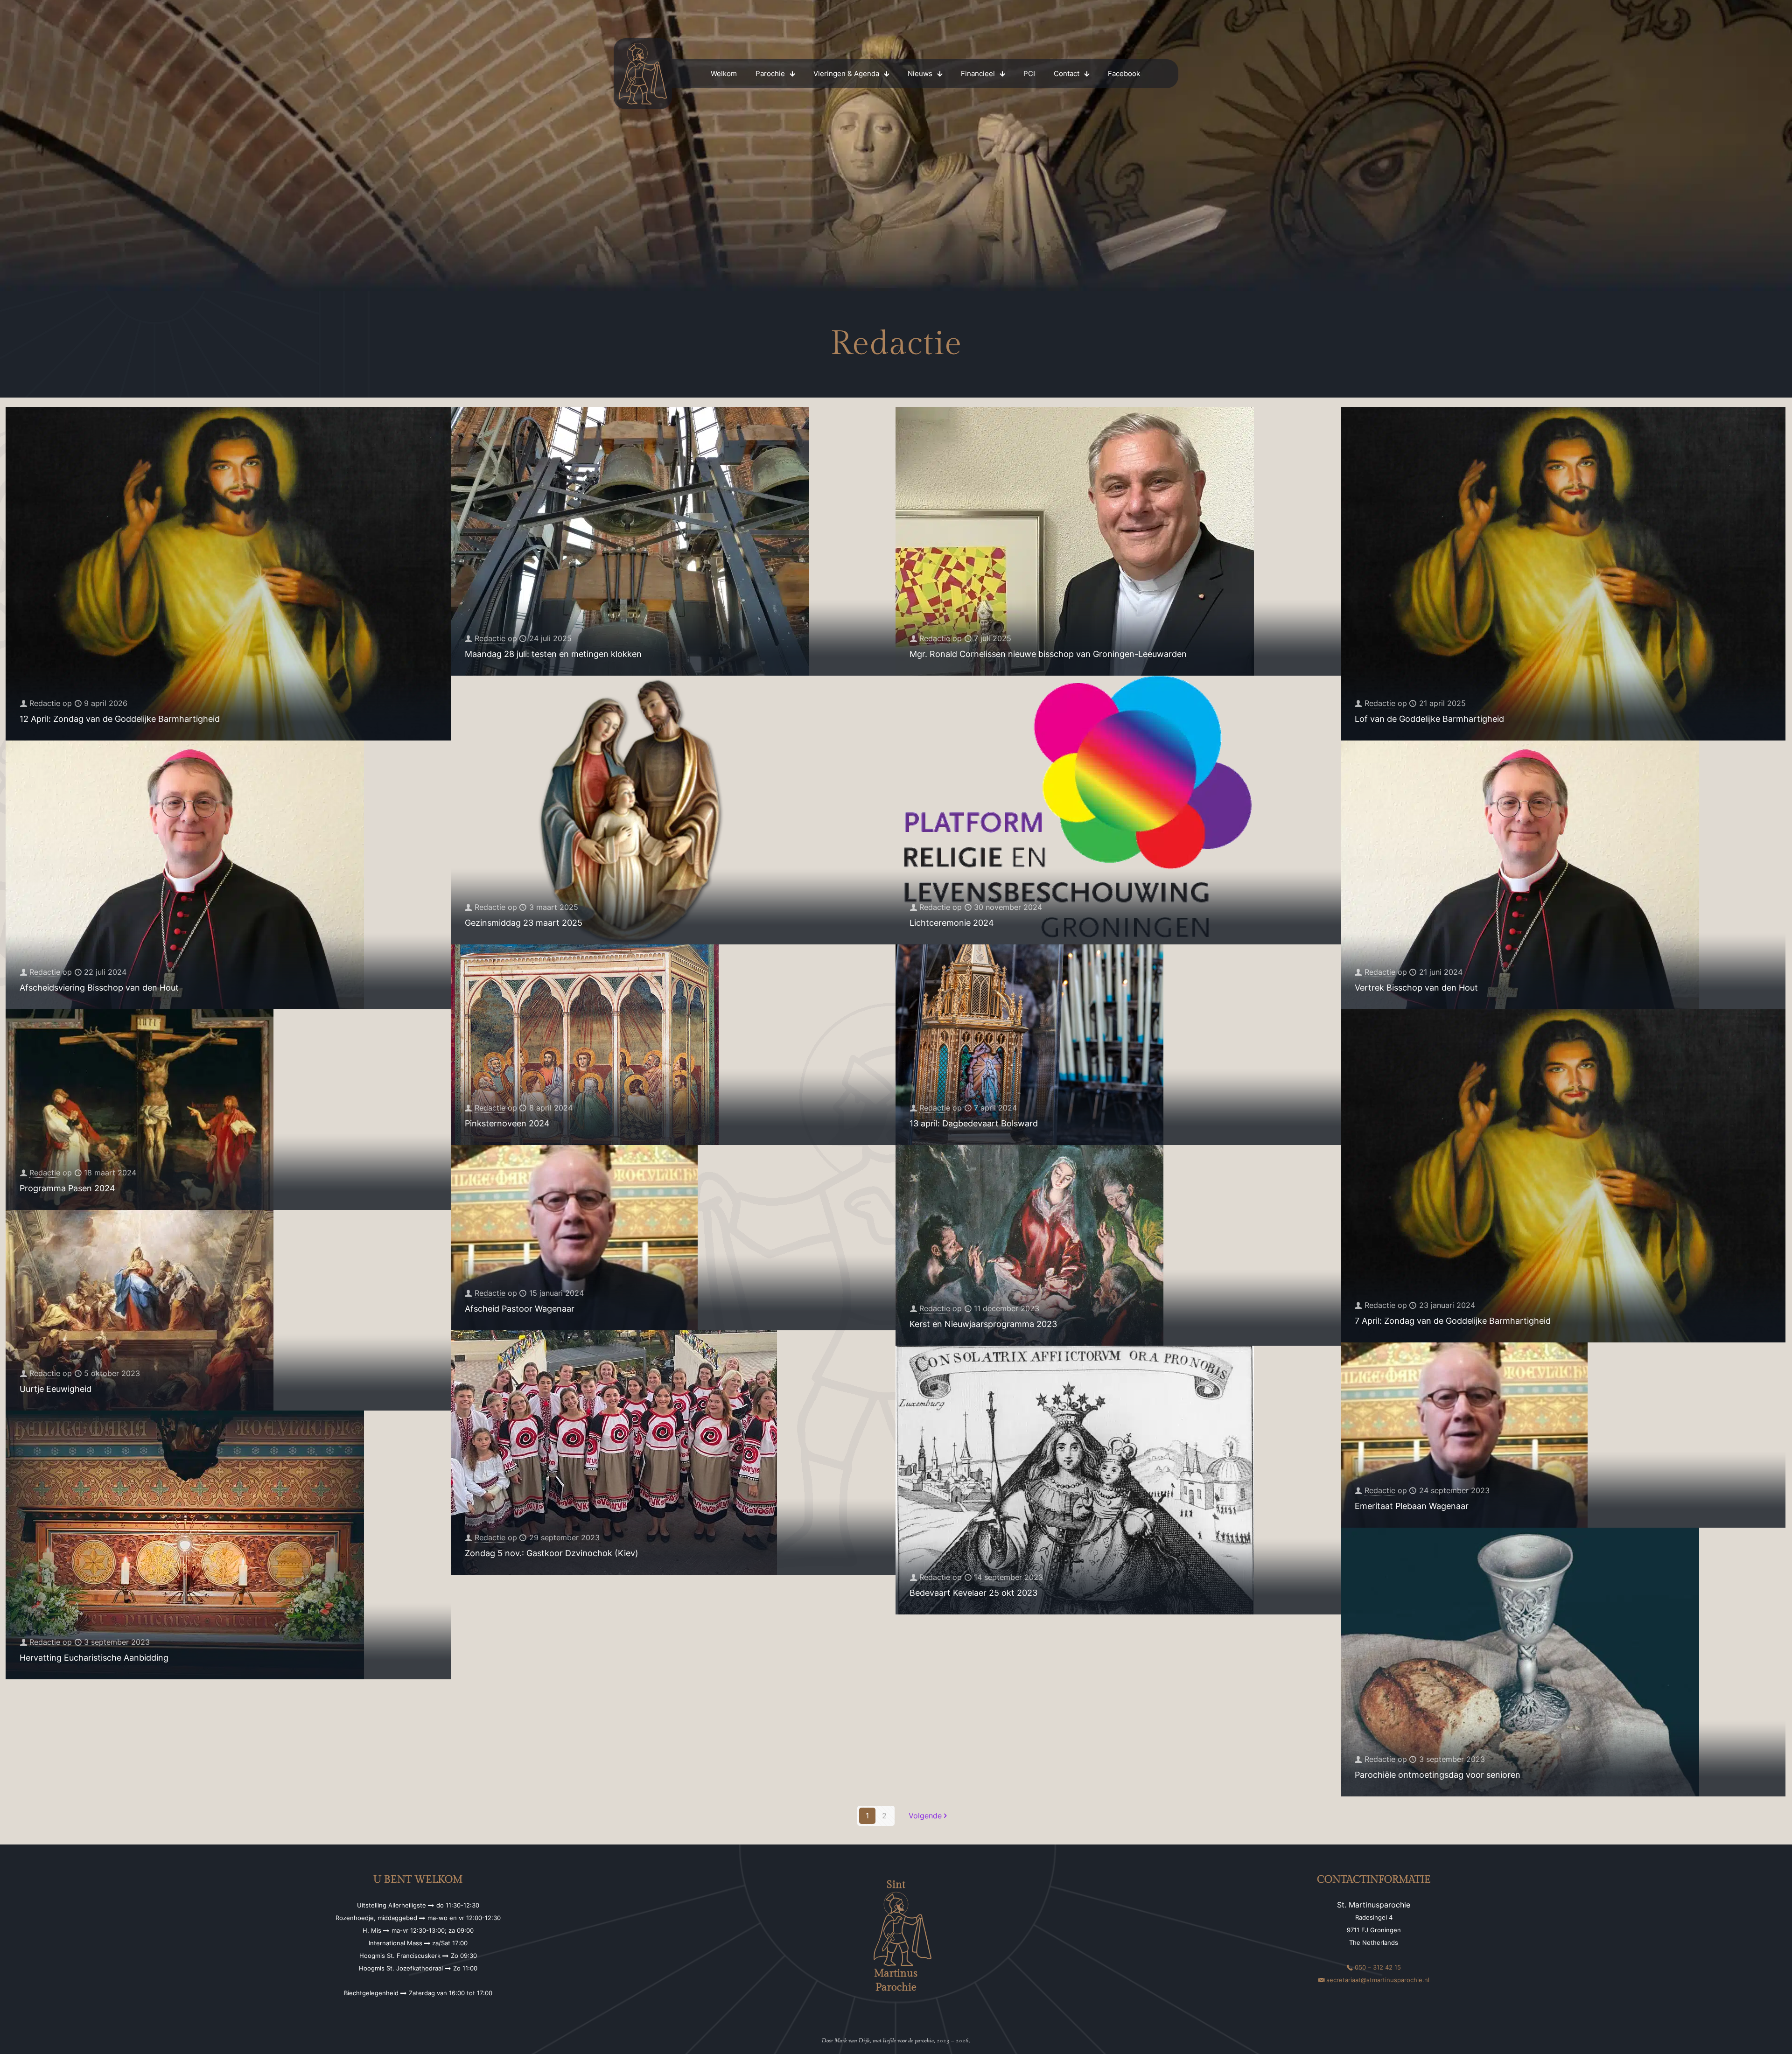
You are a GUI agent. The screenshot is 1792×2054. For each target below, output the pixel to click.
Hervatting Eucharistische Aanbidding (94, 1658)
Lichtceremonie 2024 (952, 923)
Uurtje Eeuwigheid (56, 1389)
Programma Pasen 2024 (67, 1188)
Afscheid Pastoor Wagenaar (520, 1309)
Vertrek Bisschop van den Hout (1416, 988)
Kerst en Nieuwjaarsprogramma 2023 (983, 1324)
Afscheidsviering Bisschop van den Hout (99, 988)
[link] (643, 74)
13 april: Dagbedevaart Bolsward (974, 1123)
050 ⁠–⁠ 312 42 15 (1378, 1967)
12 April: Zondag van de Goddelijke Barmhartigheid (120, 719)
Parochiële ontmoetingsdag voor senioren (1438, 1775)
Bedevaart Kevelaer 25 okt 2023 (973, 1593)
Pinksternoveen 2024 (507, 1123)
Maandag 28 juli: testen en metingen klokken (553, 654)
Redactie (45, 703)
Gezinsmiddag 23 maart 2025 (524, 923)
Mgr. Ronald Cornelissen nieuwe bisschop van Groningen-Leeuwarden (1048, 654)
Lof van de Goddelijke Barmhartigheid (1429, 719)
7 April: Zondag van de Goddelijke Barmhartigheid (1453, 1321)
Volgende (925, 1816)
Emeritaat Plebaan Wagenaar (1412, 1506)
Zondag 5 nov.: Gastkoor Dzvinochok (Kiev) (552, 1553)
